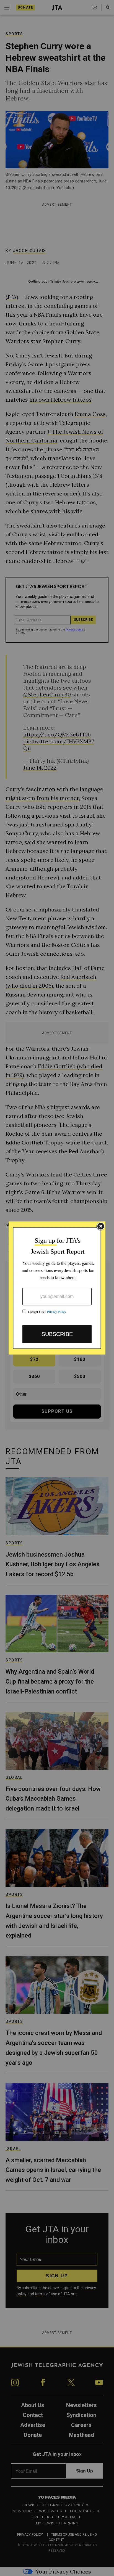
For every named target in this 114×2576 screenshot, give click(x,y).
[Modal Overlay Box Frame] (57, 1288)
